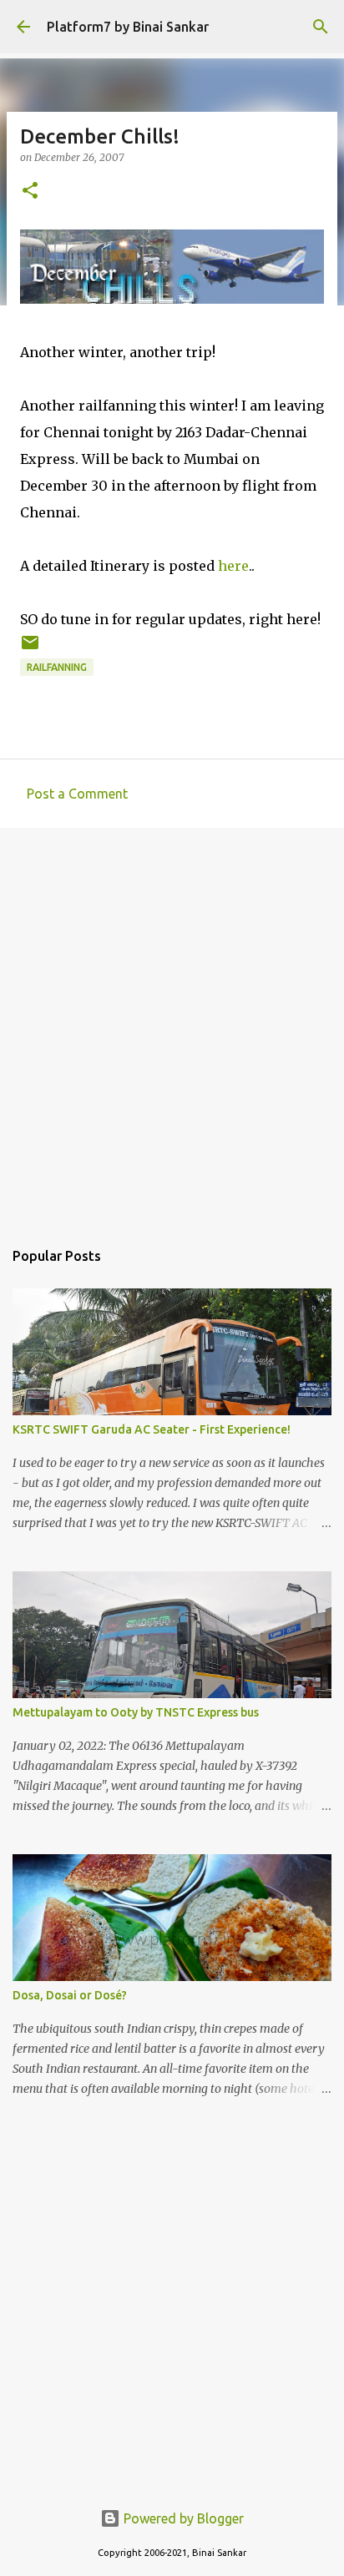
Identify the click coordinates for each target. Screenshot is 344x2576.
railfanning (57, 667)
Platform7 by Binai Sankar (128, 27)
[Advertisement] (172, 1025)
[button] (30, 192)
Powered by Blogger (182, 2518)
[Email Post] (30, 649)
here (233, 566)
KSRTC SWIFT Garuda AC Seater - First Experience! (152, 1429)
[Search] (321, 27)
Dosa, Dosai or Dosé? (70, 1995)
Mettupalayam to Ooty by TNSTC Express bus (136, 1712)
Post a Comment (77, 794)
